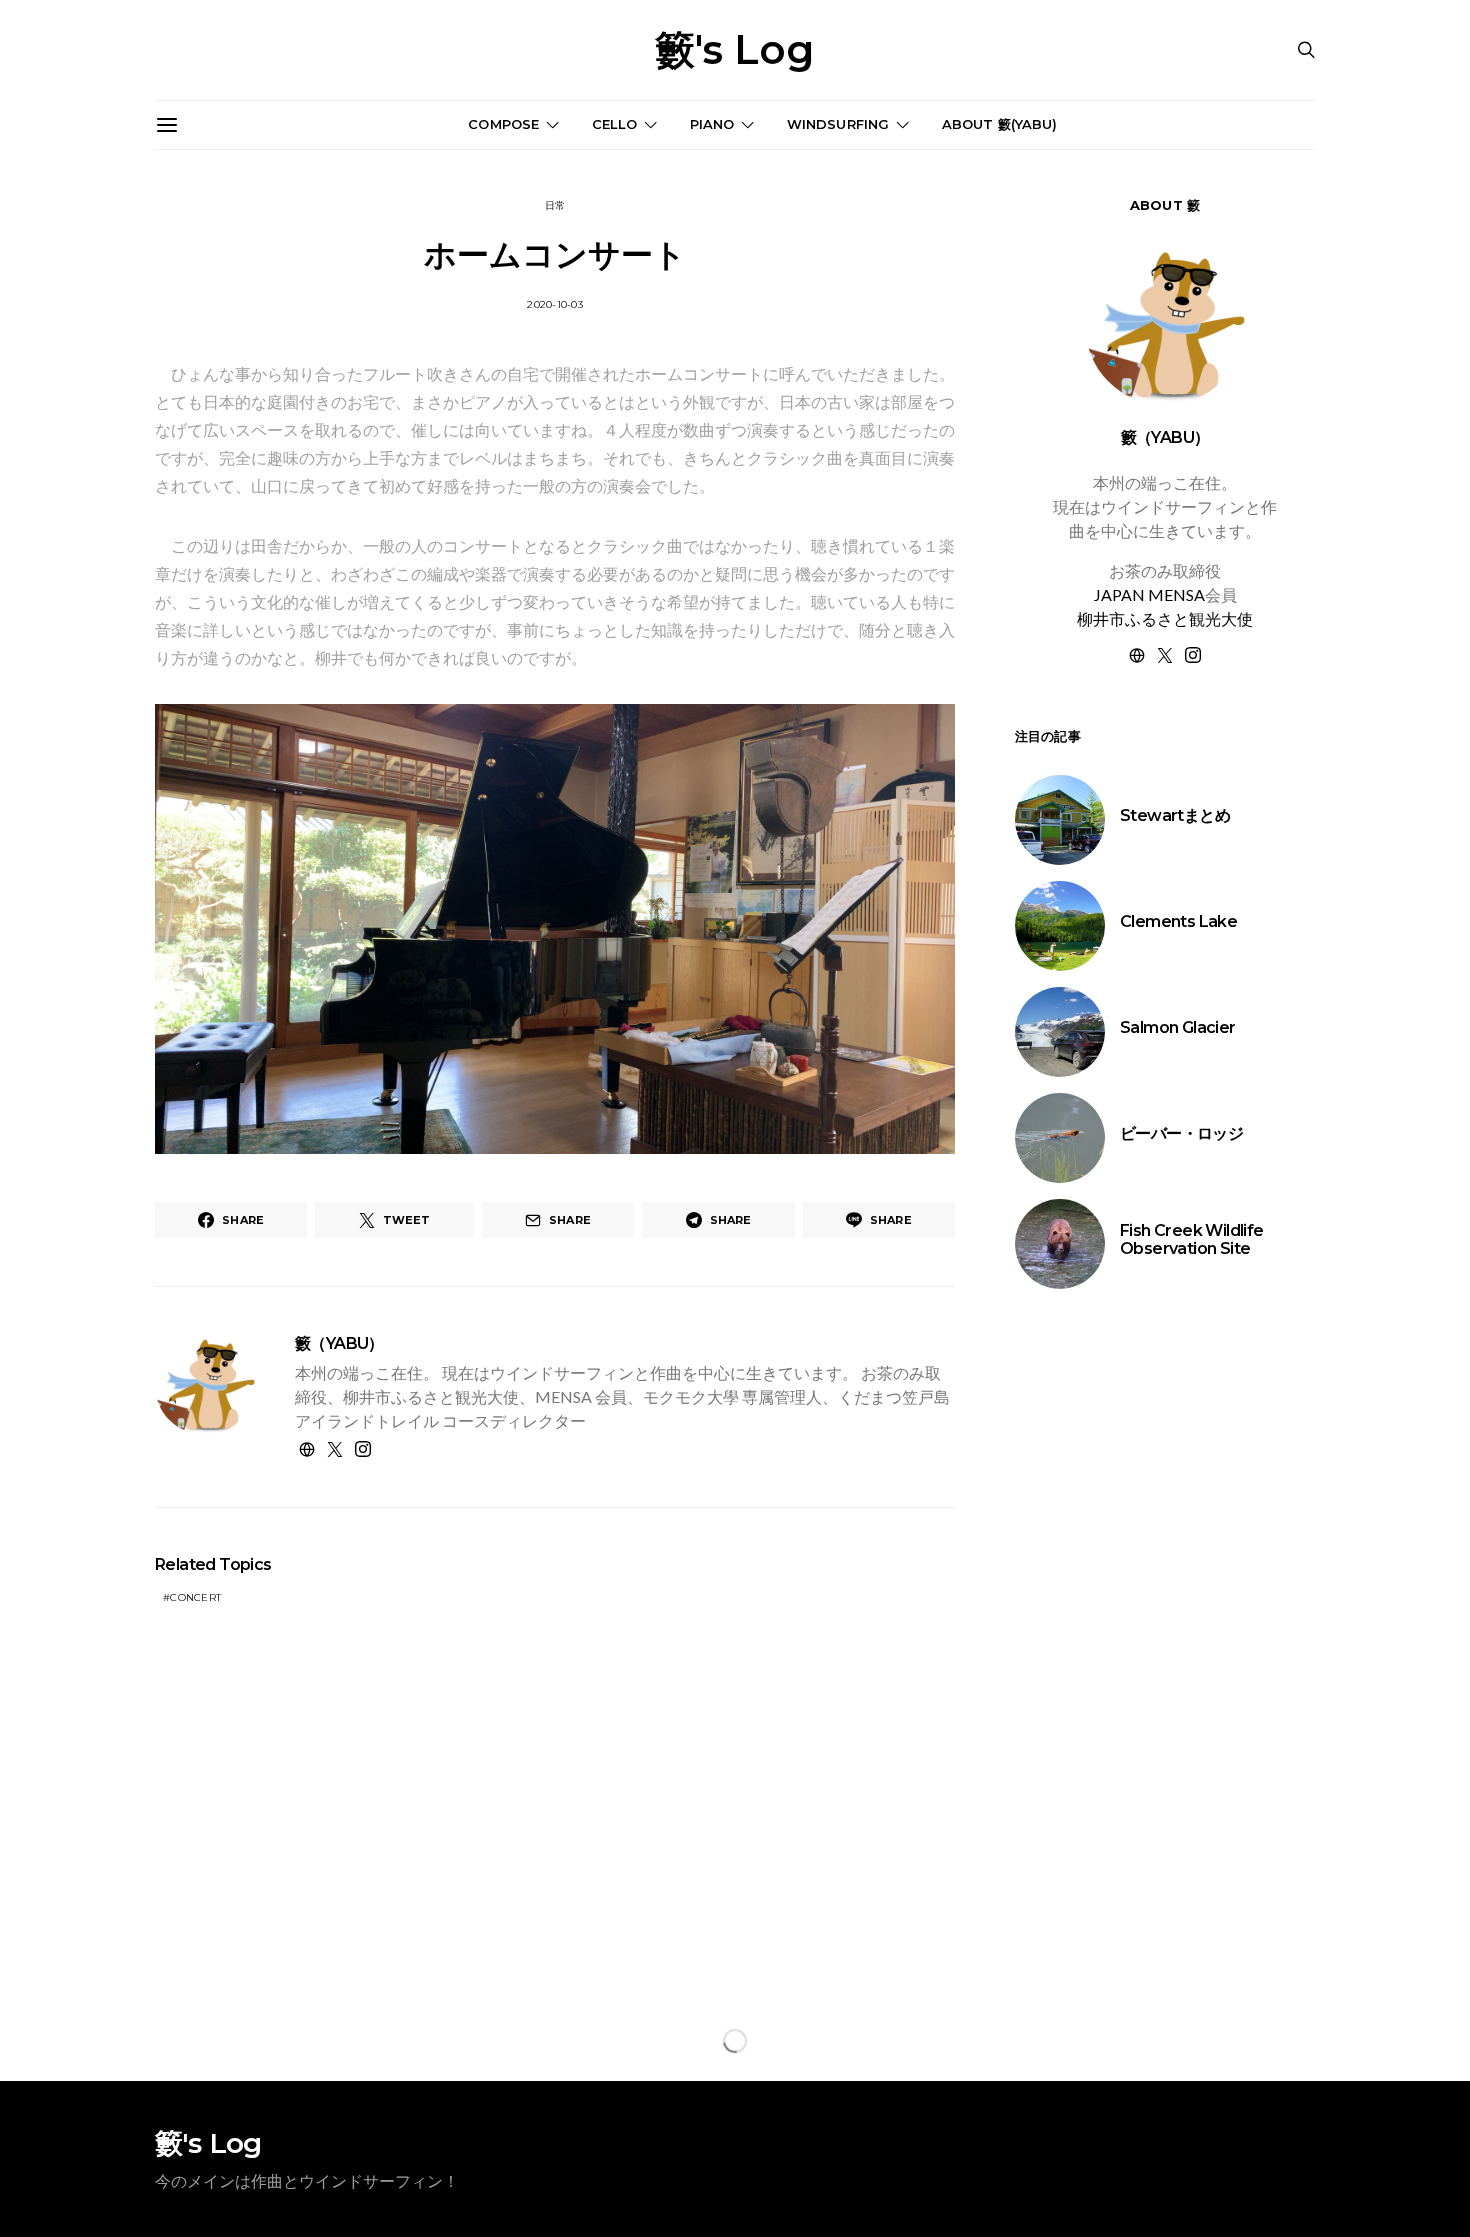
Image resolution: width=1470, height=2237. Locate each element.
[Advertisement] (1165, 1653)
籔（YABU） (339, 1343)
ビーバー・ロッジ (1181, 1133)
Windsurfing (838, 124)
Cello (615, 124)
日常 (555, 205)
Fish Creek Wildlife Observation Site (1192, 1239)
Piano (712, 124)
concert (195, 1597)
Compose (503, 124)
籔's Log (734, 50)
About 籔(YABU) (1000, 124)
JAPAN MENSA (1149, 594)
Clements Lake (1178, 921)
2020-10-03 (555, 304)
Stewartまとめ (1175, 815)
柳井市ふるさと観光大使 (1165, 618)
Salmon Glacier (1178, 1027)
